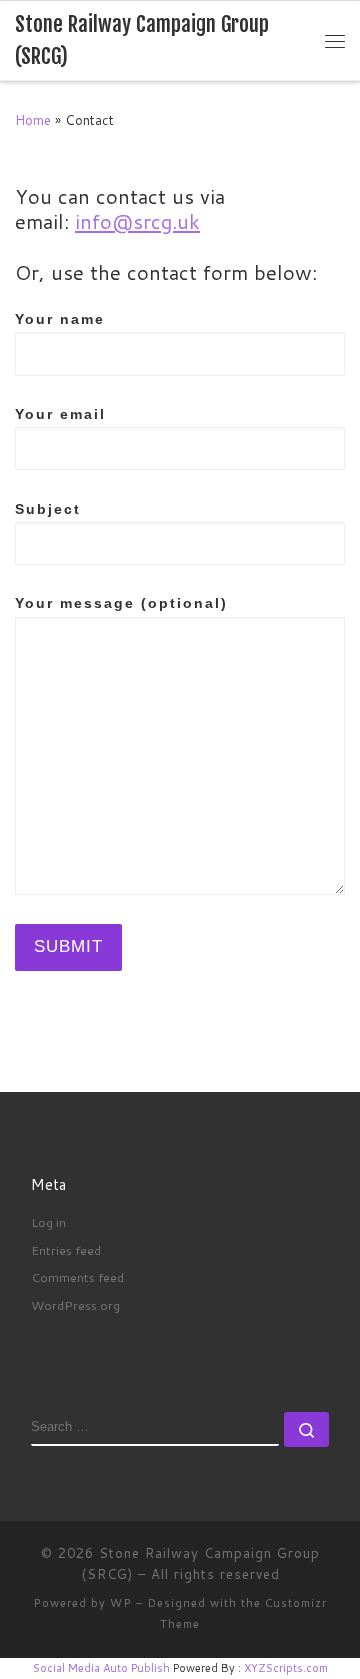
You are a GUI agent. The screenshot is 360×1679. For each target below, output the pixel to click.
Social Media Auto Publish (101, 1668)
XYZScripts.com (286, 1668)
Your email (60, 414)
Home (33, 119)
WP (121, 1603)
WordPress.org (75, 1305)
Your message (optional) (121, 603)
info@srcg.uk (137, 221)
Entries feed (66, 1250)
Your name (60, 319)
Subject (48, 509)
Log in (48, 1222)
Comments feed (77, 1277)
